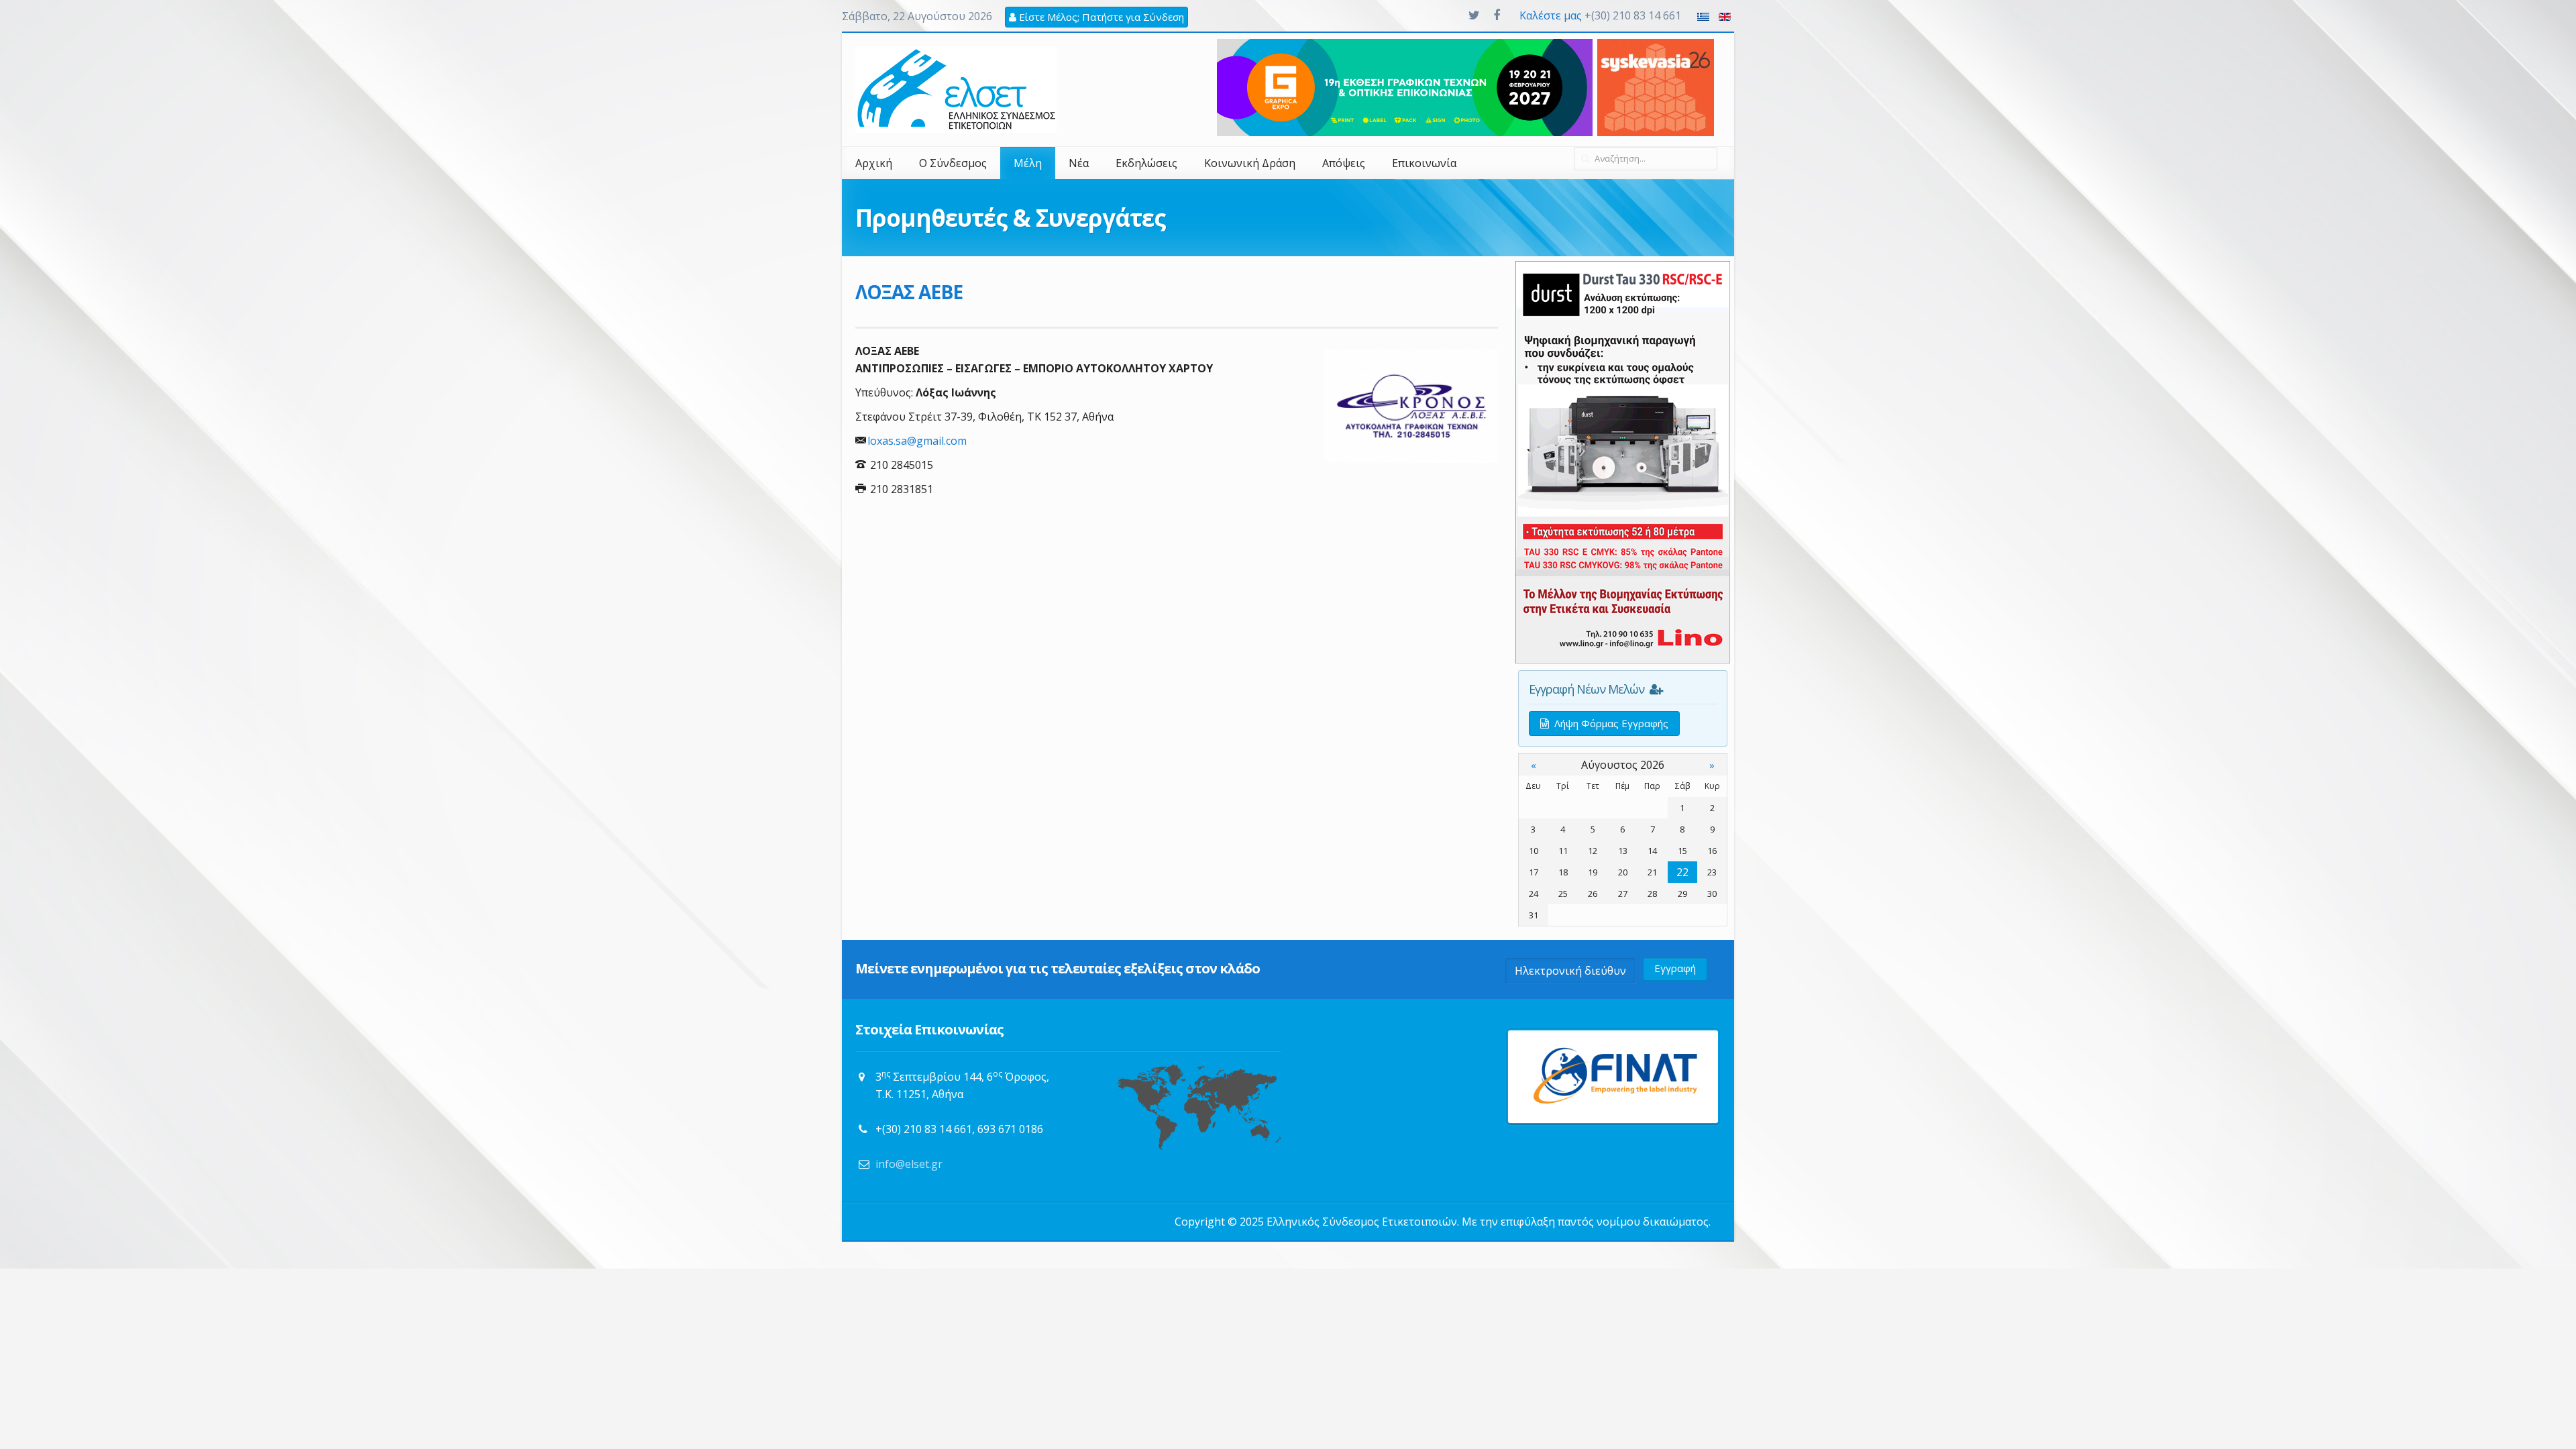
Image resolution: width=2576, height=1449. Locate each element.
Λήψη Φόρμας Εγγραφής (1609, 723)
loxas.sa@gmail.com (917, 441)
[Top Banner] (1656, 87)
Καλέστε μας (1551, 15)
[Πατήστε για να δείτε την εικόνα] (1411, 406)
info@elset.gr (909, 1164)
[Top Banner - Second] (1405, 87)
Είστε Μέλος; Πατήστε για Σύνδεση (1100, 17)
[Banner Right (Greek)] (1623, 461)
